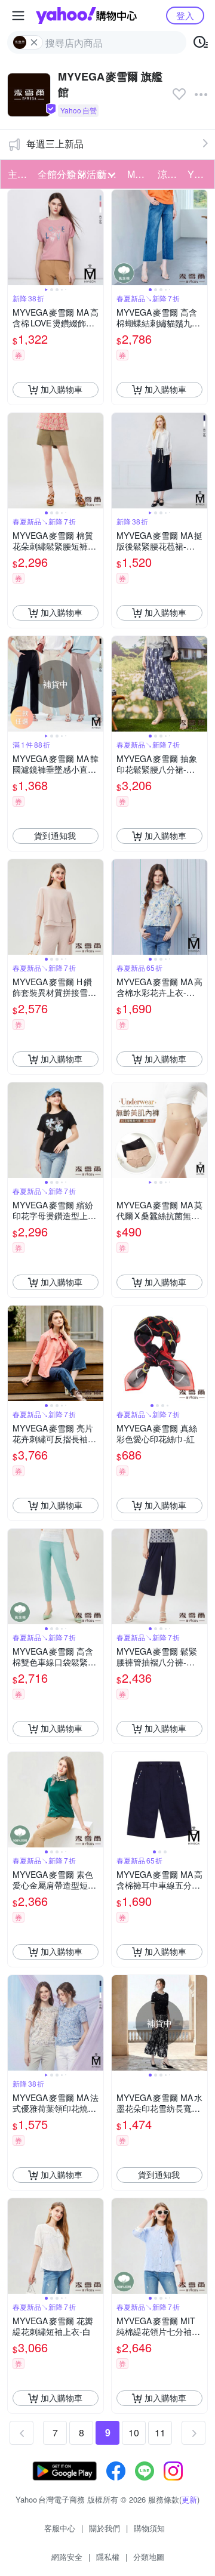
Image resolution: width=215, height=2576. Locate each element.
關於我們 (105, 2528)
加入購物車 (62, 389)
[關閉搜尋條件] (34, 42)
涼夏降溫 (169, 174)
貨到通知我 (55, 835)
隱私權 (108, 2557)
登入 (185, 15)
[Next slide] (96, 237)
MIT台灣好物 (139, 174)
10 (134, 2432)
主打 (17, 174)
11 (160, 2432)
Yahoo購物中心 (86, 16)
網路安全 (67, 2557)
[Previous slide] (16, 237)
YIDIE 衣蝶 (199, 174)
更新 (189, 2499)
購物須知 (149, 2528)
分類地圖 (149, 2557)
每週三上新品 (55, 144)
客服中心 (60, 2528)
